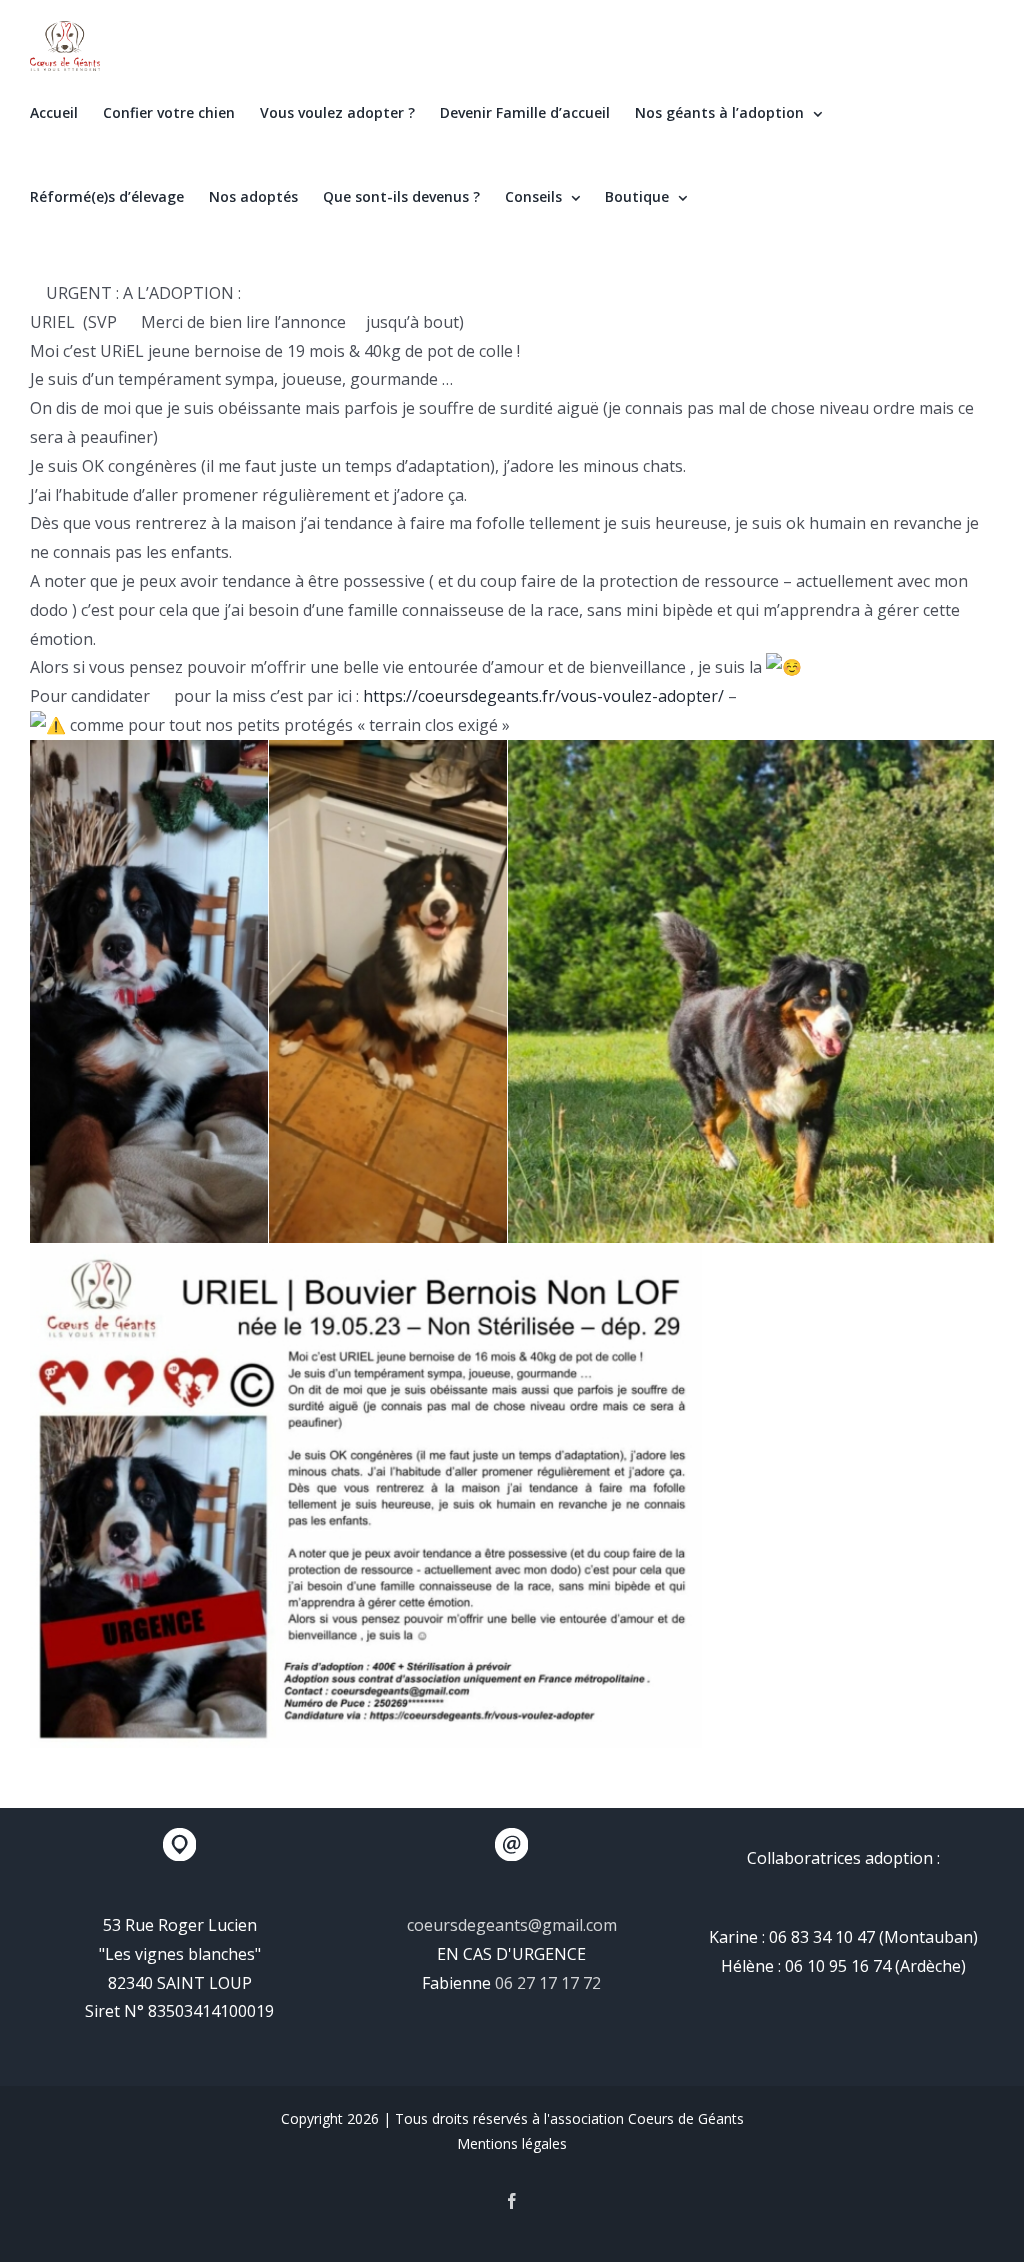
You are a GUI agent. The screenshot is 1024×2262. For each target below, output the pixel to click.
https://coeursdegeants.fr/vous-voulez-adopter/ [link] (543, 696)
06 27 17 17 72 (548, 1983)
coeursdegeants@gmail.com (512, 1925)
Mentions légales (512, 2143)
